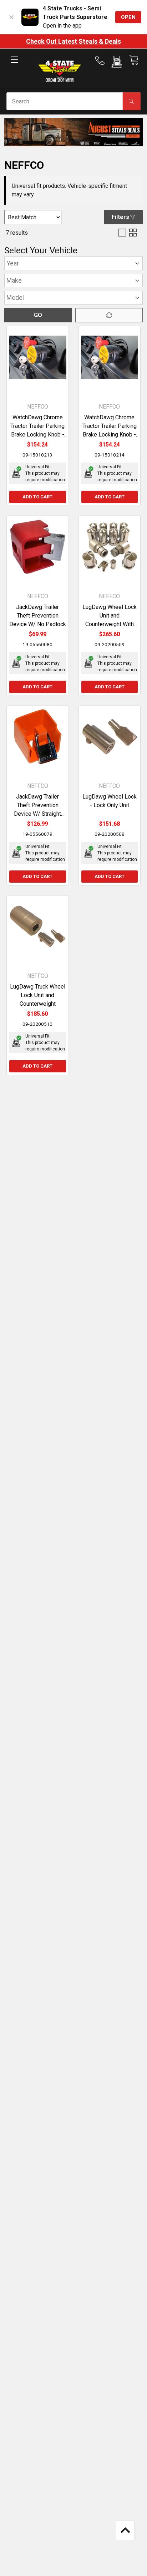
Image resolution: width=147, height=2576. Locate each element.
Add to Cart (37, 497)
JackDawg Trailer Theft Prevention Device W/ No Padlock (38, 616)
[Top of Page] (125, 2530)
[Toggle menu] (14, 66)
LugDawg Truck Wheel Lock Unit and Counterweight (38, 995)
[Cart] (134, 60)
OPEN (128, 17)
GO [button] (38, 315)
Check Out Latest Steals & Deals (73, 41)
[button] (117, 63)
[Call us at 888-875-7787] (102, 60)
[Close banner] (11, 17)
